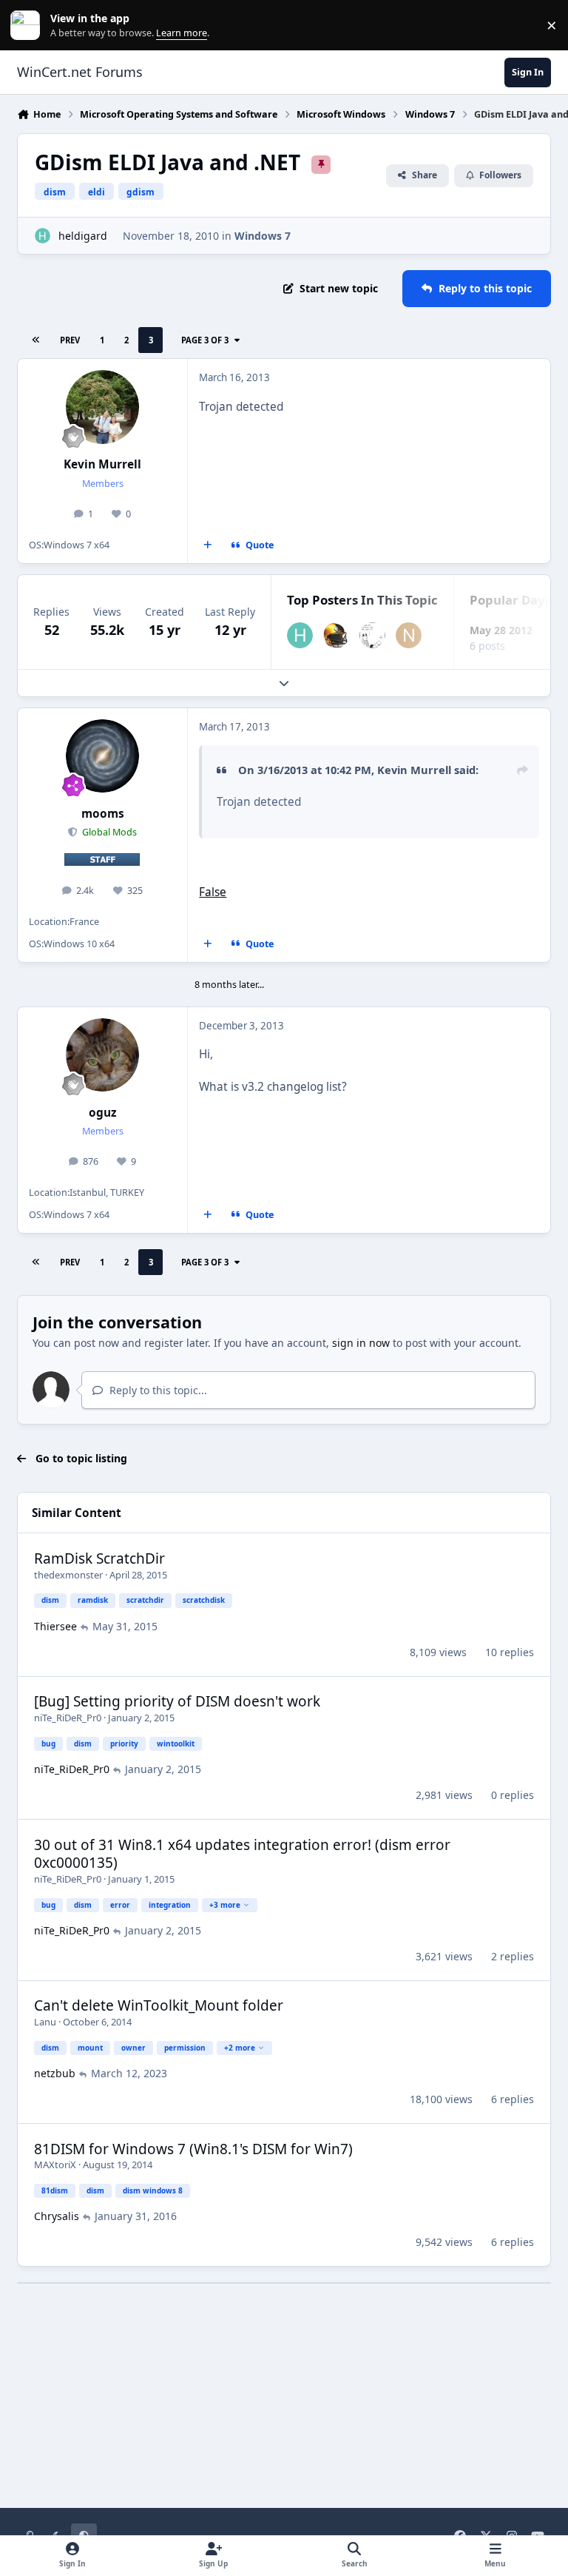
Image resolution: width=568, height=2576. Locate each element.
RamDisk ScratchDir (99, 1558)
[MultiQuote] (208, 545)
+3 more (225, 1905)
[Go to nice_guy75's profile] (409, 635)
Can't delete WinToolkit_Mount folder (159, 2005)
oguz (103, 1113)
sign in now (361, 1343)
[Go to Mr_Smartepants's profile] (372, 635)
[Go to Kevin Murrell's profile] (102, 407)
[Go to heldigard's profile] (43, 236)
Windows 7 (263, 236)
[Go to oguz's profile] (102, 1055)
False (213, 892)
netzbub (55, 2073)
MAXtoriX (55, 2165)
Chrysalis (57, 2216)
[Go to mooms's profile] (102, 756)
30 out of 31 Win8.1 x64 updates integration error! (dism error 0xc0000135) (242, 1854)
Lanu (45, 2022)
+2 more (240, 2048)
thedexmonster (68, 1575)
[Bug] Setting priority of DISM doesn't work (177, 1701)
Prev (70, 340)
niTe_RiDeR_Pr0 (68, 1718)
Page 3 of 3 (205, 340)
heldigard (83, 236)
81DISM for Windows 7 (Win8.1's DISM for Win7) (193, 2149)
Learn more (28, 26)
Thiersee (55, 1626)
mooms (103, 814)
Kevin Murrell (102, 464)
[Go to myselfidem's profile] (336, 635)
